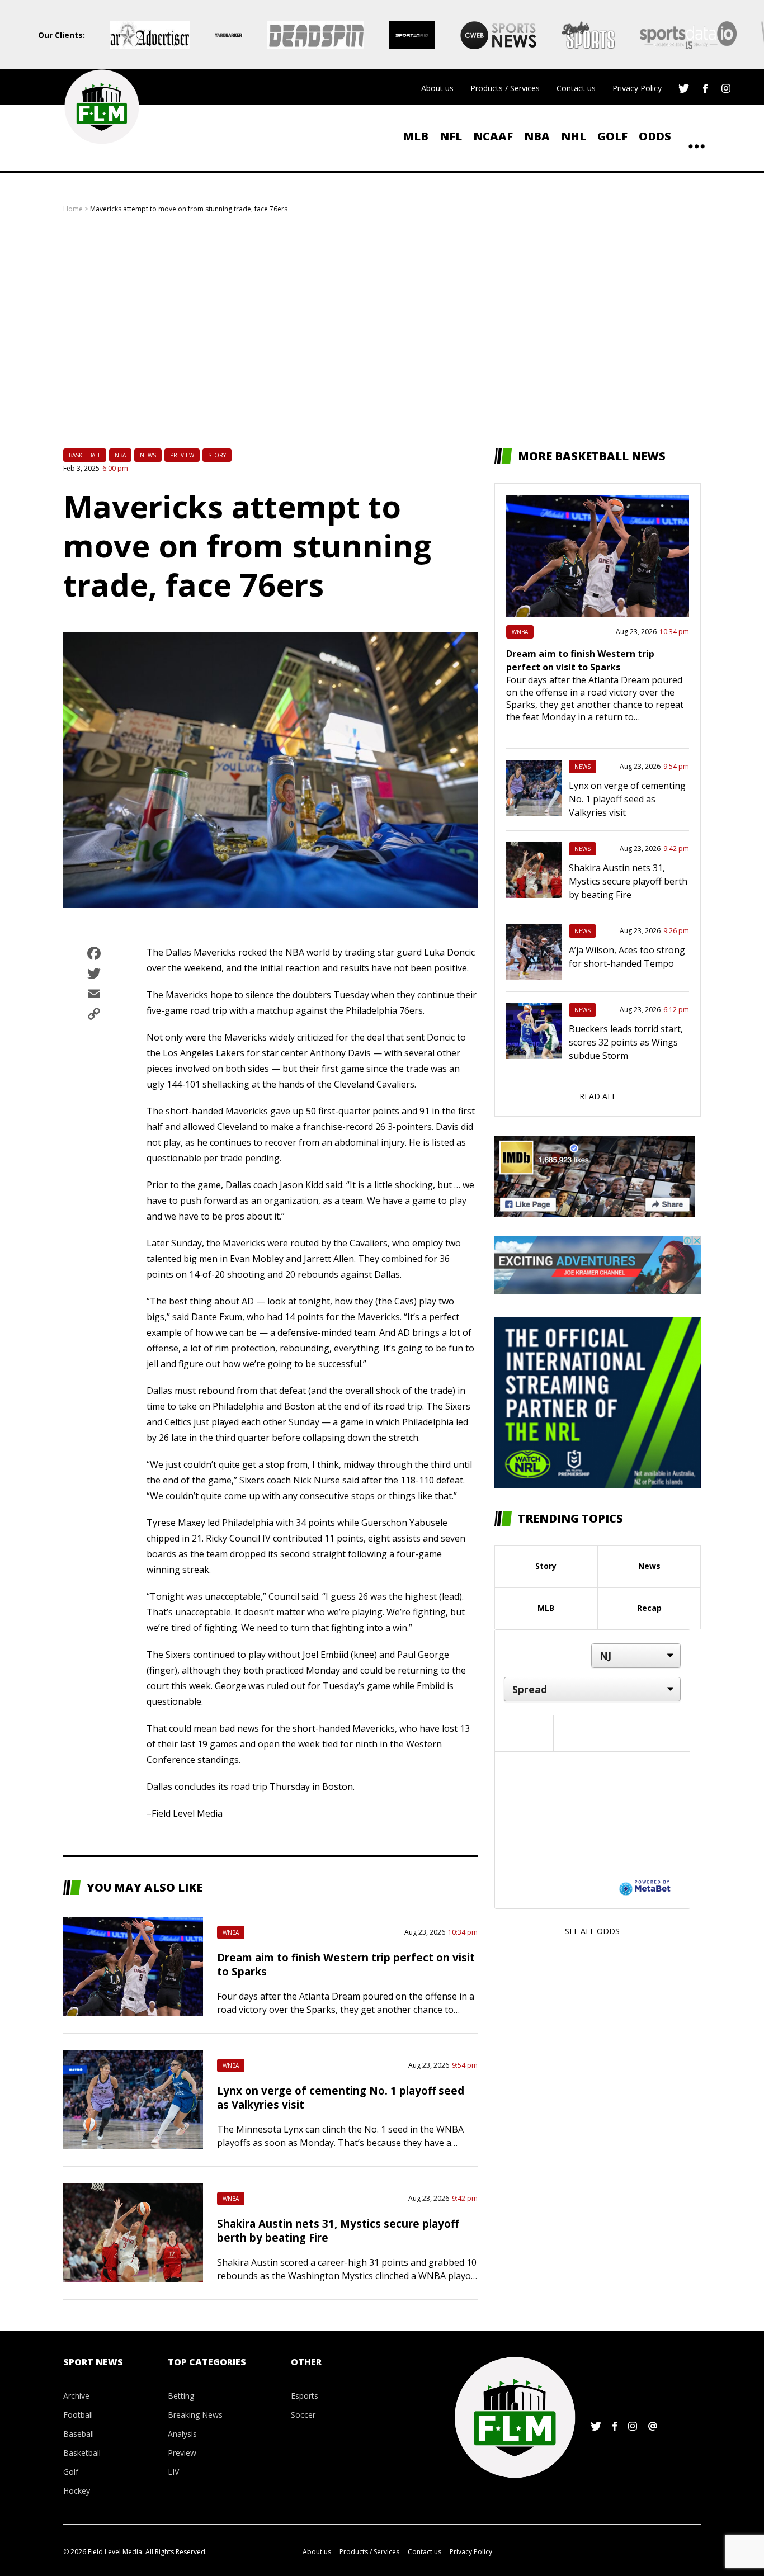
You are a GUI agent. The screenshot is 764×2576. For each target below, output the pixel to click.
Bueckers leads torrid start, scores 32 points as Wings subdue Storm (626, 1042)
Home (73, 209)
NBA (537, 136)
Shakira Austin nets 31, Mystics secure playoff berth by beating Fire (628, 881)
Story (217, 455)
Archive (76, 2396)
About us (437, 88)
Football (78, 2415)
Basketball (85, 455)
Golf (612, 136)
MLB (416, 136)
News (148, 455)
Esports (305, 2396)
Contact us (576, 88)
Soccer (303, 2415)
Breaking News (195, 2415)
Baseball (79, 2434)
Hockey (77, 2491)
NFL (451, 136)
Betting (181, 2396)
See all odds (592, 1931)
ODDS (655, 136)
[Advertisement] (382, 331)
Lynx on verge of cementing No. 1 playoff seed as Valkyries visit (627, 799)
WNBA (231, 1932)
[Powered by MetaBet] (645, 1887)
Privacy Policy (637, 88)
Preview (182, 455)
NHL (574, 136)
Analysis (182, 2434)
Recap (649, 1608)
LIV (173, 2472)
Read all (598, 1096)
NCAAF (493, 136)
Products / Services (505, 88)
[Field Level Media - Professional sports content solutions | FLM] (102, 107)
